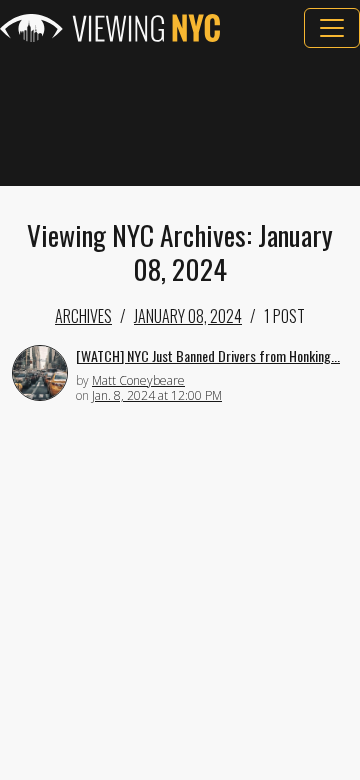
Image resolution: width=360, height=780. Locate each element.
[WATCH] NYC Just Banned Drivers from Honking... (208, 355)
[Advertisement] (180, 117)
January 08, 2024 (188, 316)
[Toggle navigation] (332, 28)
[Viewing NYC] (110, 28)
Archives (83, 316)
